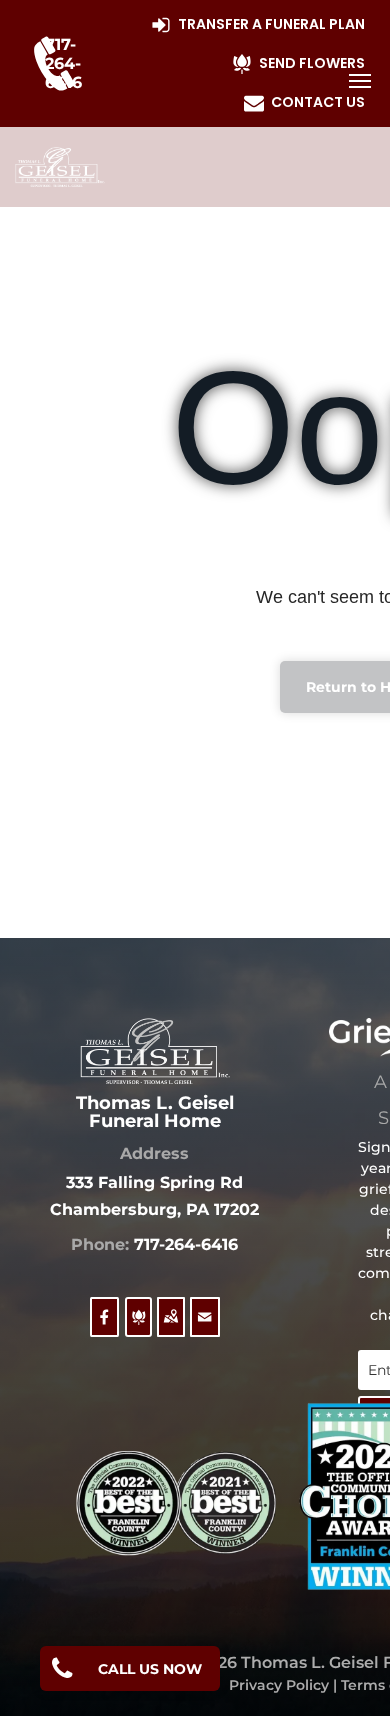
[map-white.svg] (170, 1329)
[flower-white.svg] (138, 1329)
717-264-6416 (186, 1244)
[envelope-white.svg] (204, 1329)
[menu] (360, 81)
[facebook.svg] (104, 1329)
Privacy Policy (279, 1685)
